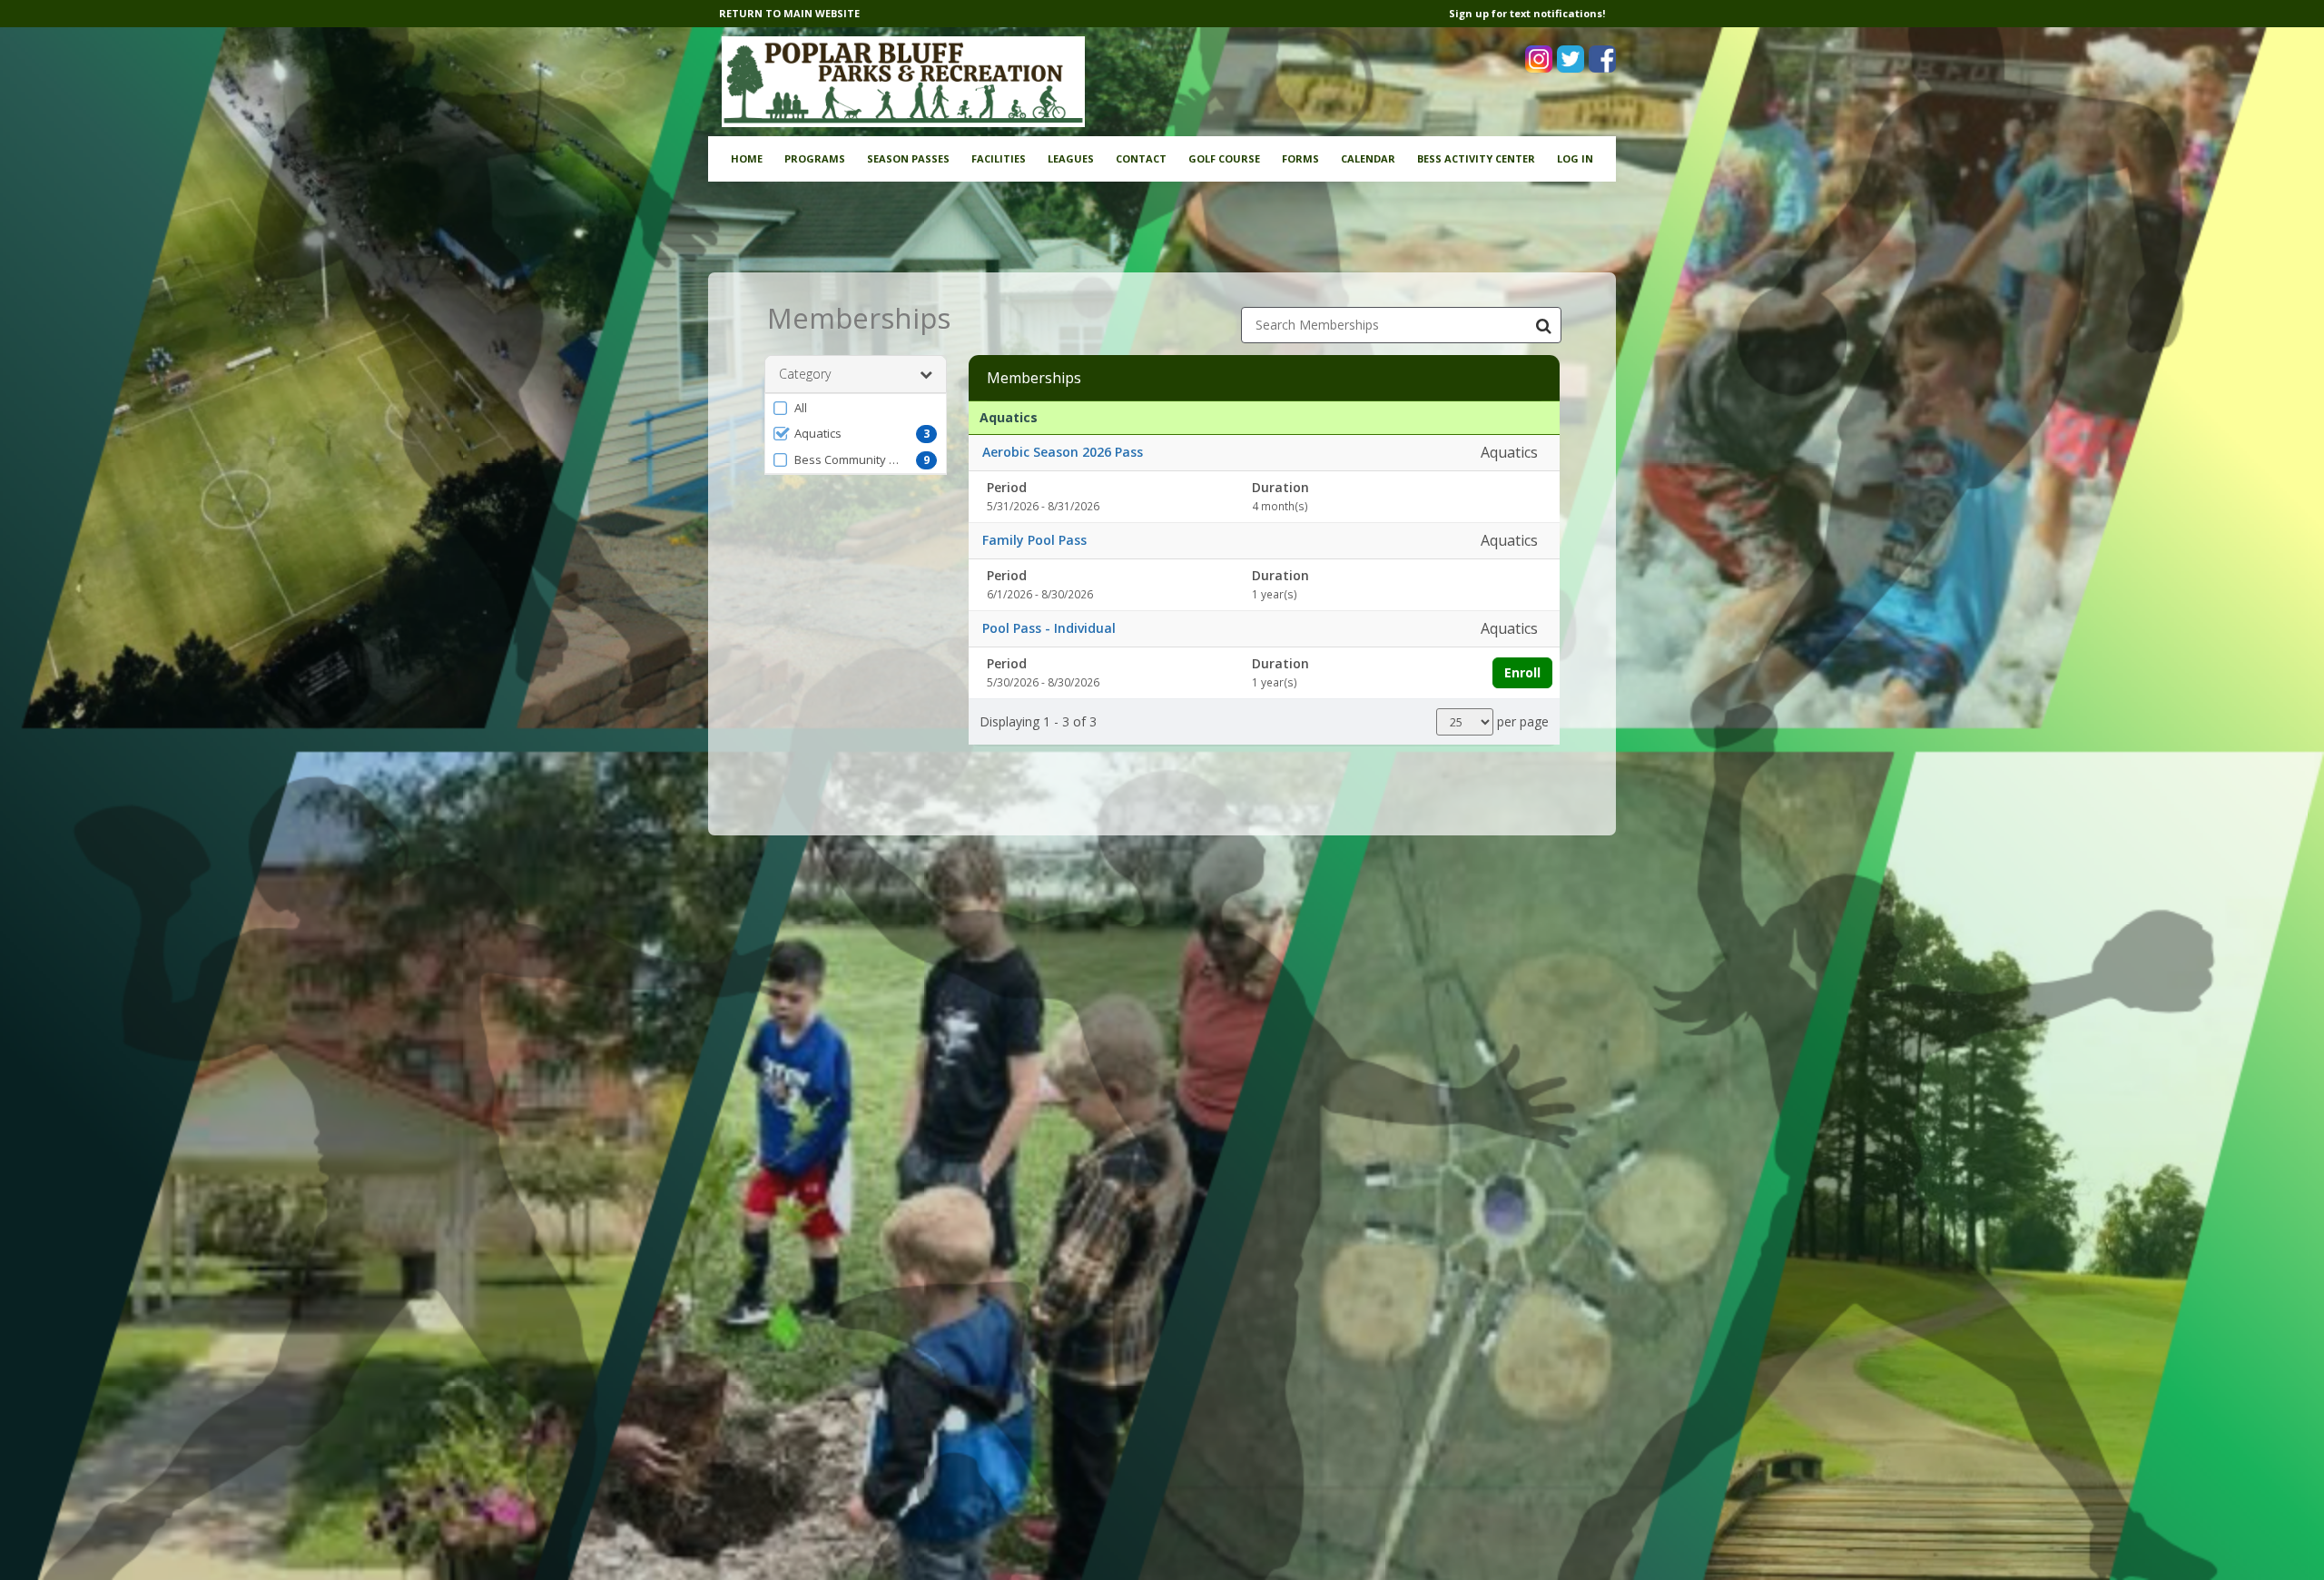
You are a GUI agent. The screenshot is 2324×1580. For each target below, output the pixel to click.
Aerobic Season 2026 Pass (1063, 452)
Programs (815, 158)
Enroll (1522, 672)
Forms (1300, 158)
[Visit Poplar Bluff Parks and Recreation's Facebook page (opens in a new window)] (1602, 59)
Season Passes (908, 158)
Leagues (1071, 158)
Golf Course (1224, 158)
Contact (1141, 158)
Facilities (999, 158)
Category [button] (805, 374)
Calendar (1368, 158)
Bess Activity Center (1476, 158)
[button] (856, 408)
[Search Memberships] (1543, 325)
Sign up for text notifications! (1527, 13)
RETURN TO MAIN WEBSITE (789, 13)
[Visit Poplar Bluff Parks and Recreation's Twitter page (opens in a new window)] (1571, 59)
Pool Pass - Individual (1049, 628)
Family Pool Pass (1034, 540)
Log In (1575, 158)
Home (747, 158)
